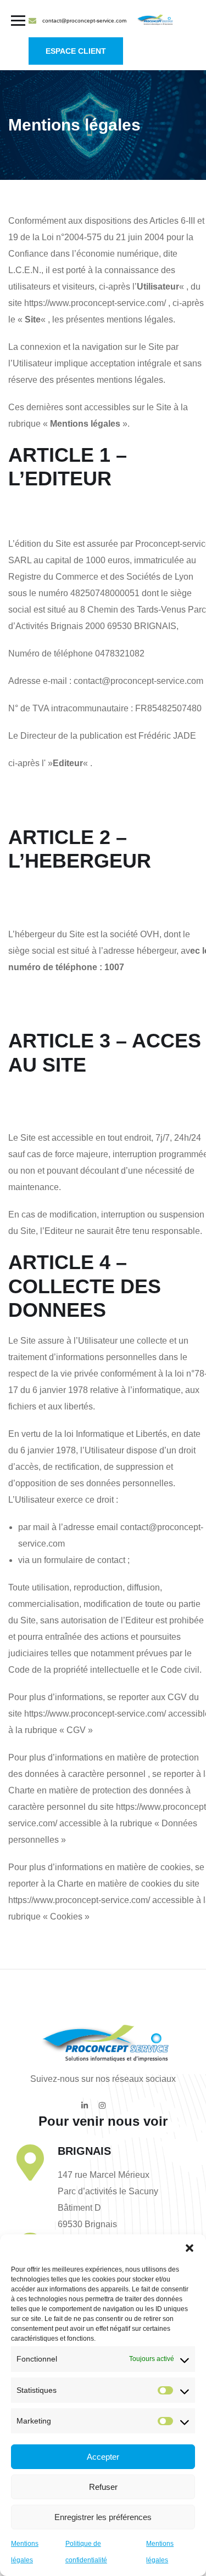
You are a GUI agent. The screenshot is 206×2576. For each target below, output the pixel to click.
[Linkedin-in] (85, 2105)
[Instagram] (102, 2105)
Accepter (103, 2457)
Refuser (103, 2487)
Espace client (76, 51)
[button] (190, 2248)
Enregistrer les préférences (103, 2517)
